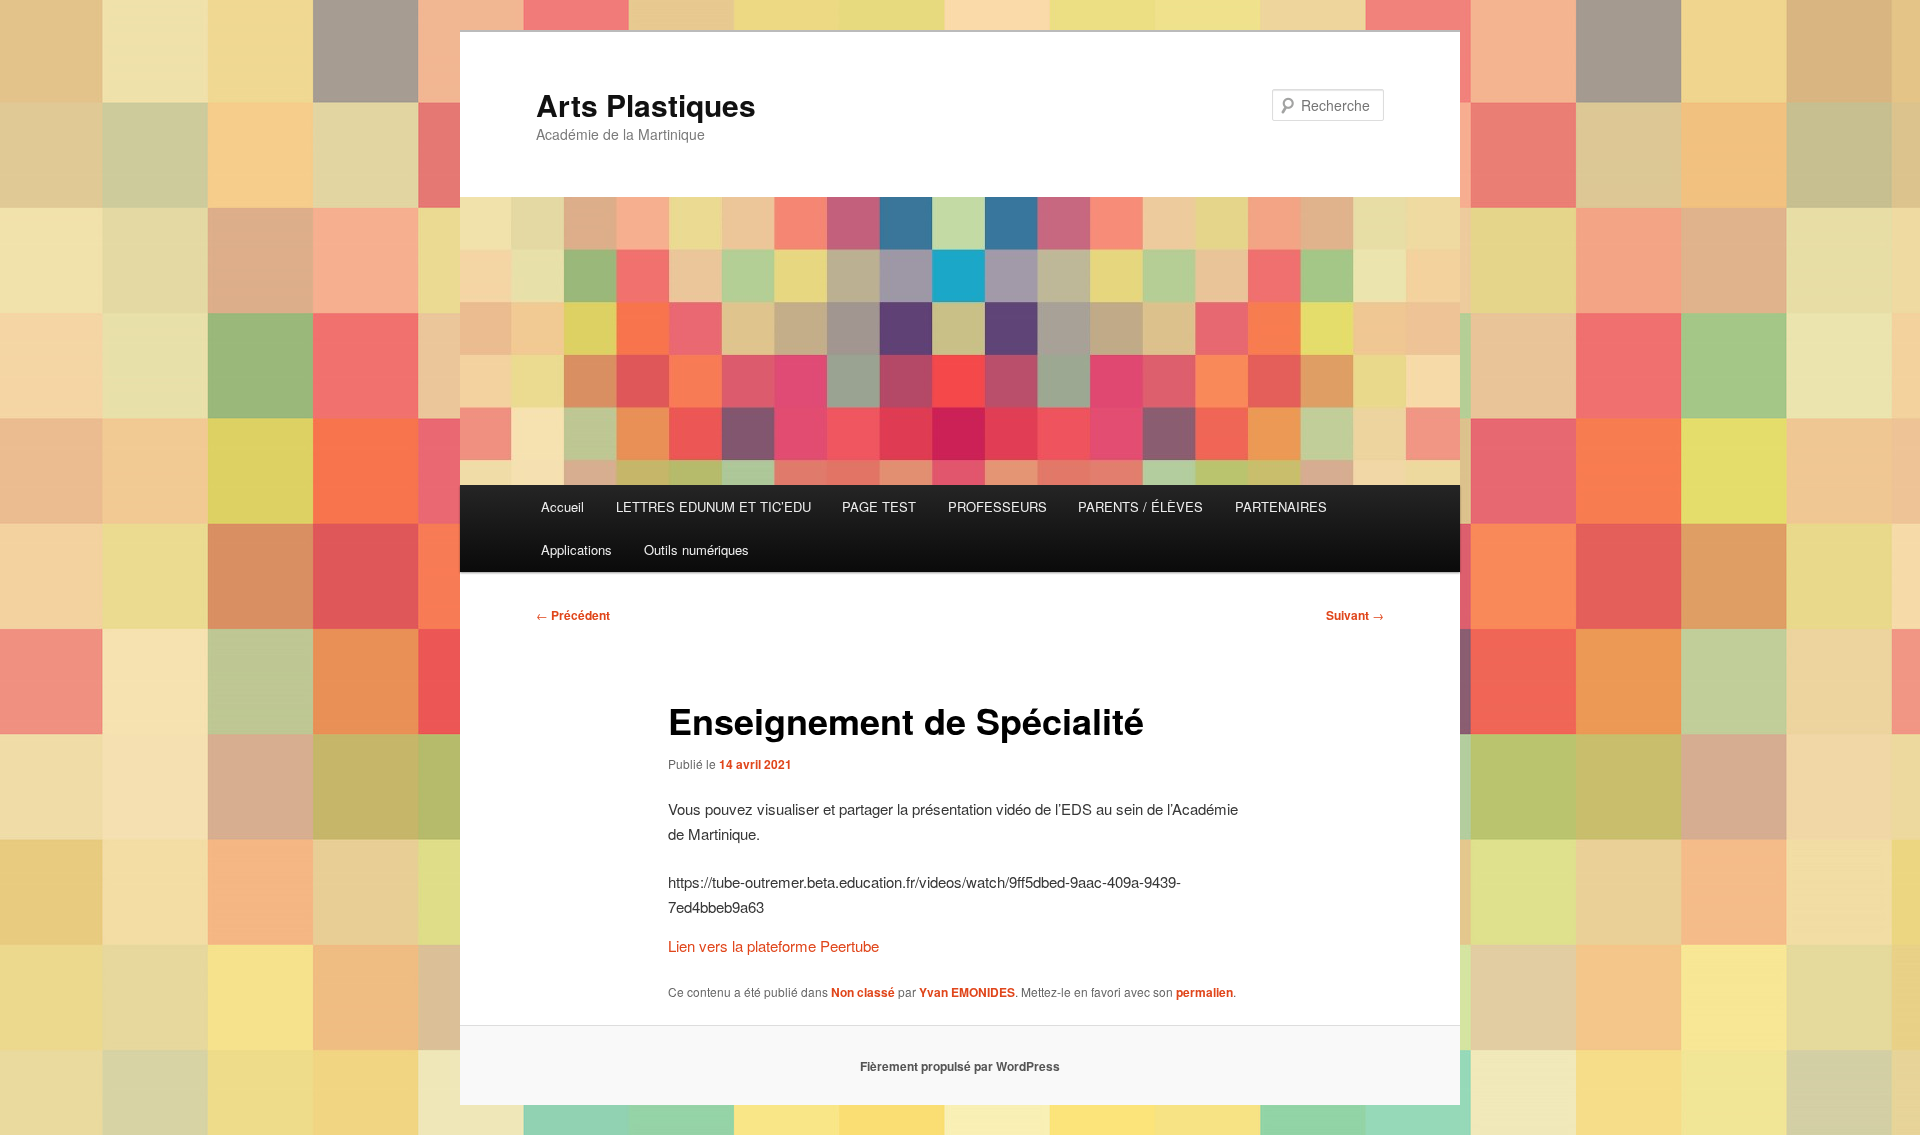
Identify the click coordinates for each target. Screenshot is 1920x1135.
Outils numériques (696, 549)
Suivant (1355, 615)
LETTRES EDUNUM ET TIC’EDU (713, 506)
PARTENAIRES (1281, 506)
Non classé (863, 992)
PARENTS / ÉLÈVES (1140, 506)
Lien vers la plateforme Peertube (773, 945)
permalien (1204, 992)
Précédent (573, 615)
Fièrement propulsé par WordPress (960, 1066)
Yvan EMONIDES (967, 992)
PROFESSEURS (997, 506)
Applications (576, 549)
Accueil (562, 506)
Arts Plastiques (646, 104)
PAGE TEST (879, 506)
